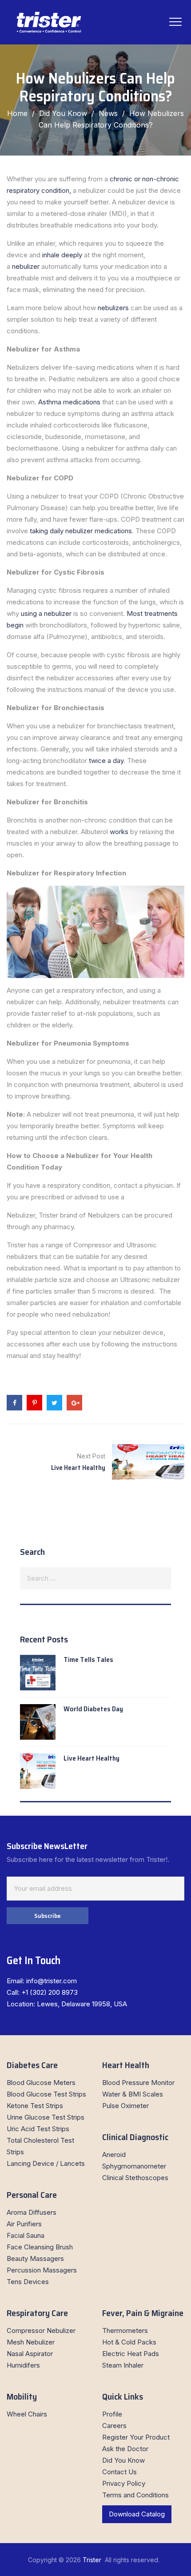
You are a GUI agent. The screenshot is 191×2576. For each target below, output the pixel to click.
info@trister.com (52, 1981)
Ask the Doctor (125, 2449)
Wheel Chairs (27, 2414)
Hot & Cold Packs (129, 2342)
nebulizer (25, 266)
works (120, 832)
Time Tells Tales (88, 1659)
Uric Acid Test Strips (38, 2129)
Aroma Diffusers (32, 2212)
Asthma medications (68, 402)
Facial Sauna (26, 2235)
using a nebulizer (45, 613)
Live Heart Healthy (92, 1758)
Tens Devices (28, 2282)
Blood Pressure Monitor (138, 2083)
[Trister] (49, 22)
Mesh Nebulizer (31, 2342)
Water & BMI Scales (133, 2094)
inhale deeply (62, 255)
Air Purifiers (24, 2224)
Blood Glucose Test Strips (46, 2094)
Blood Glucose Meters (41, 2083)
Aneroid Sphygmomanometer (134, 2160)
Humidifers (23, 2365)
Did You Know (123, 2460)
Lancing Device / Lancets (46, 2163)
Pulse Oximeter (125, 2106)
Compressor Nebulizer (41, 2330)
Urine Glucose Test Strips (46, 2117)
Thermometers (125, 2330)
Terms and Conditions (135, 2495)
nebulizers (112, 308)
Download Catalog (137, 2514)
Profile (112, 2414)
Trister (93, 2560)
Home (17, 113)
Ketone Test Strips (35, 2106)
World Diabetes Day (93, 1709)
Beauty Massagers (35, 2258)
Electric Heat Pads (131, 2354)
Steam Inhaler (123, 2365)
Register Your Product (136, 2437)
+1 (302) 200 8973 (50, 1992)
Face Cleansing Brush (40, 2247)
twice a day (106, 761)
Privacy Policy (124, 2483)
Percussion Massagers (42, 2270)
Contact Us (119, 2472)
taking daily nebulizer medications (80, 531)
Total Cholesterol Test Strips (40, 2146)
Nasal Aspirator (30, 2354)
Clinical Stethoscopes (135, 2178)
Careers (114, 2426)
